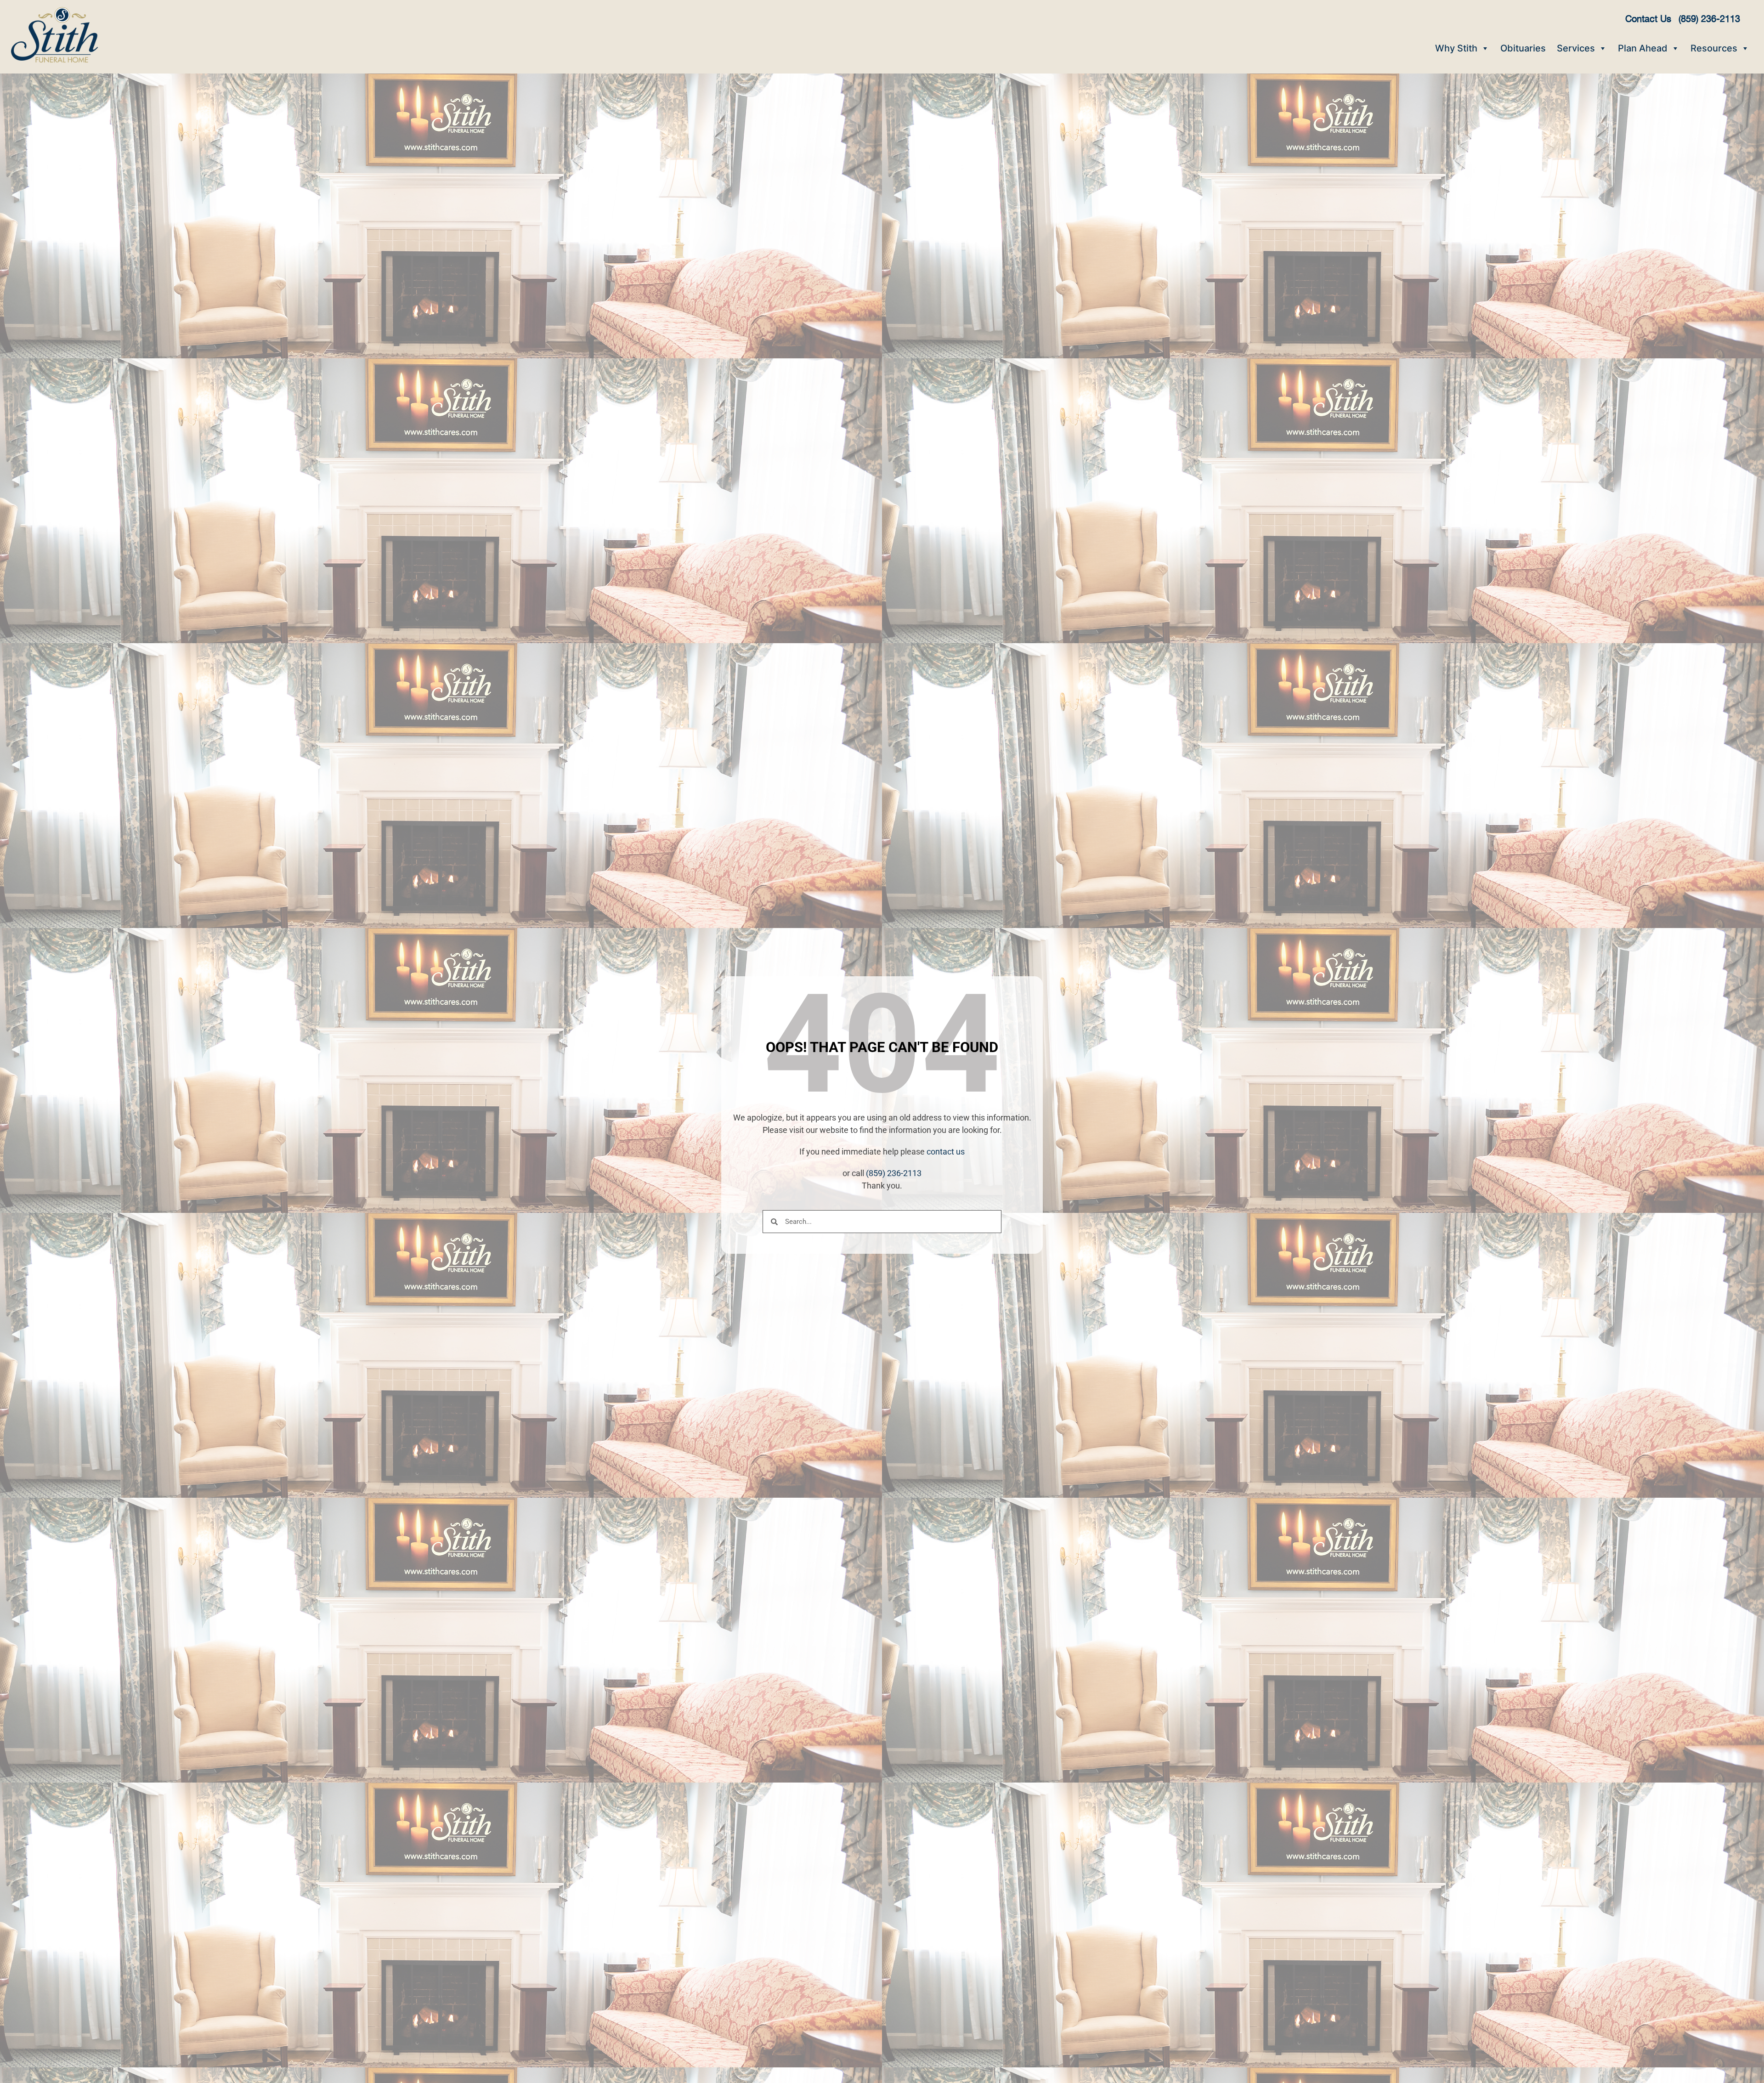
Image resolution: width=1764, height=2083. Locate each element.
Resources (1714, 48)
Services (1576, 48)
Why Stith (1456, 48)
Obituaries (1523, 48)
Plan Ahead (1643, 48)
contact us (946, 1152)
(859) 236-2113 (894, 1173)
